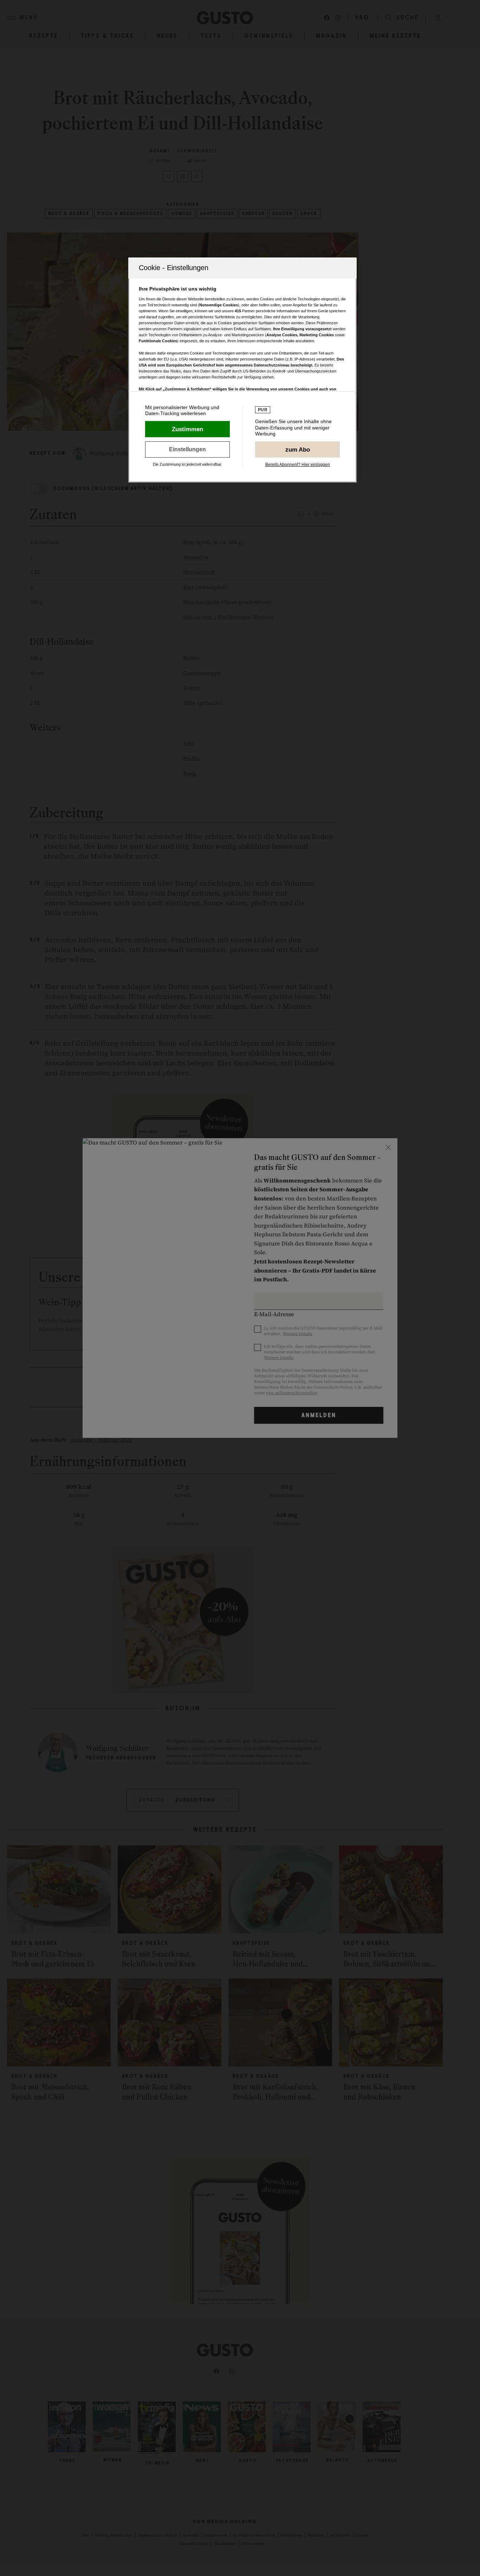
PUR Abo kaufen (297, 449)
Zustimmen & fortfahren (187, 429)
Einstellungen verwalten (187, 449)
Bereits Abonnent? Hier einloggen (298, 465)
